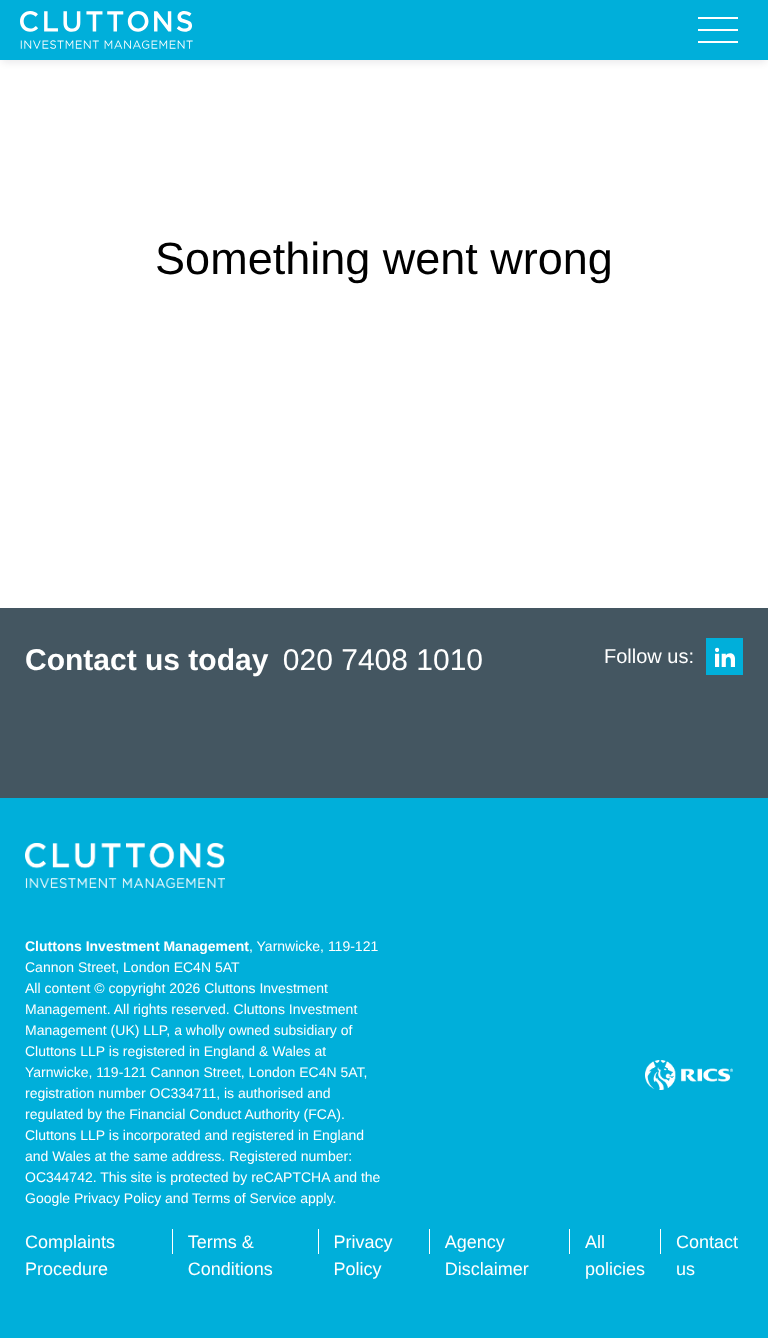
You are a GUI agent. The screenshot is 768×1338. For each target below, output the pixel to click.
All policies (615, 1255)
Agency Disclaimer (487, 1255)
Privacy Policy (362, 1255)
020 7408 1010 (383, 660)
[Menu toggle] (718, 30)
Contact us (707, 1255)
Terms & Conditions (230, 1255)
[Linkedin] (724, 656)
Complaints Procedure (70, 1255)
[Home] (106, 30)
